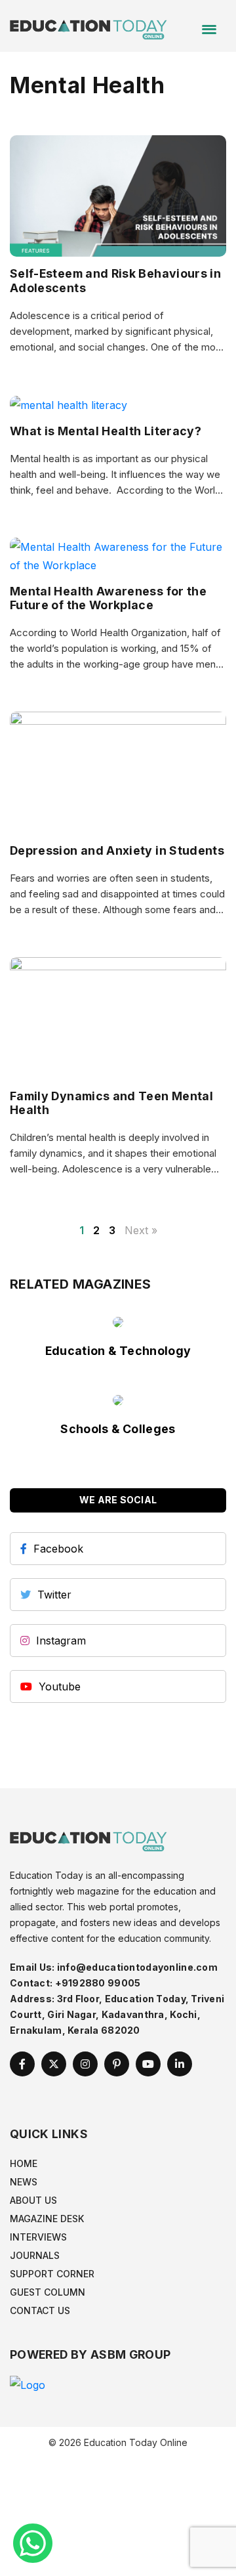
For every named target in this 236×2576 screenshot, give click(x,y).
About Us (33, 2200)
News (24, 2182)
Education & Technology (118, 1351)
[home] (88, 25)
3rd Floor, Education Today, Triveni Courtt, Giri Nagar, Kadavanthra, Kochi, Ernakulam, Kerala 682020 (117, 2014)
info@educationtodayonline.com (137, 1967)
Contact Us (40, 2310)
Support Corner (52, 2274)
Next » (141, 1230)
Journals (35, 2255)
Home (24, 2163)
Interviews (38, 2237)
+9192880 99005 (98, 1983)
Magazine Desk (47, 2219)
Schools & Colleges (118, 1429)
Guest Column (48, 2292)
